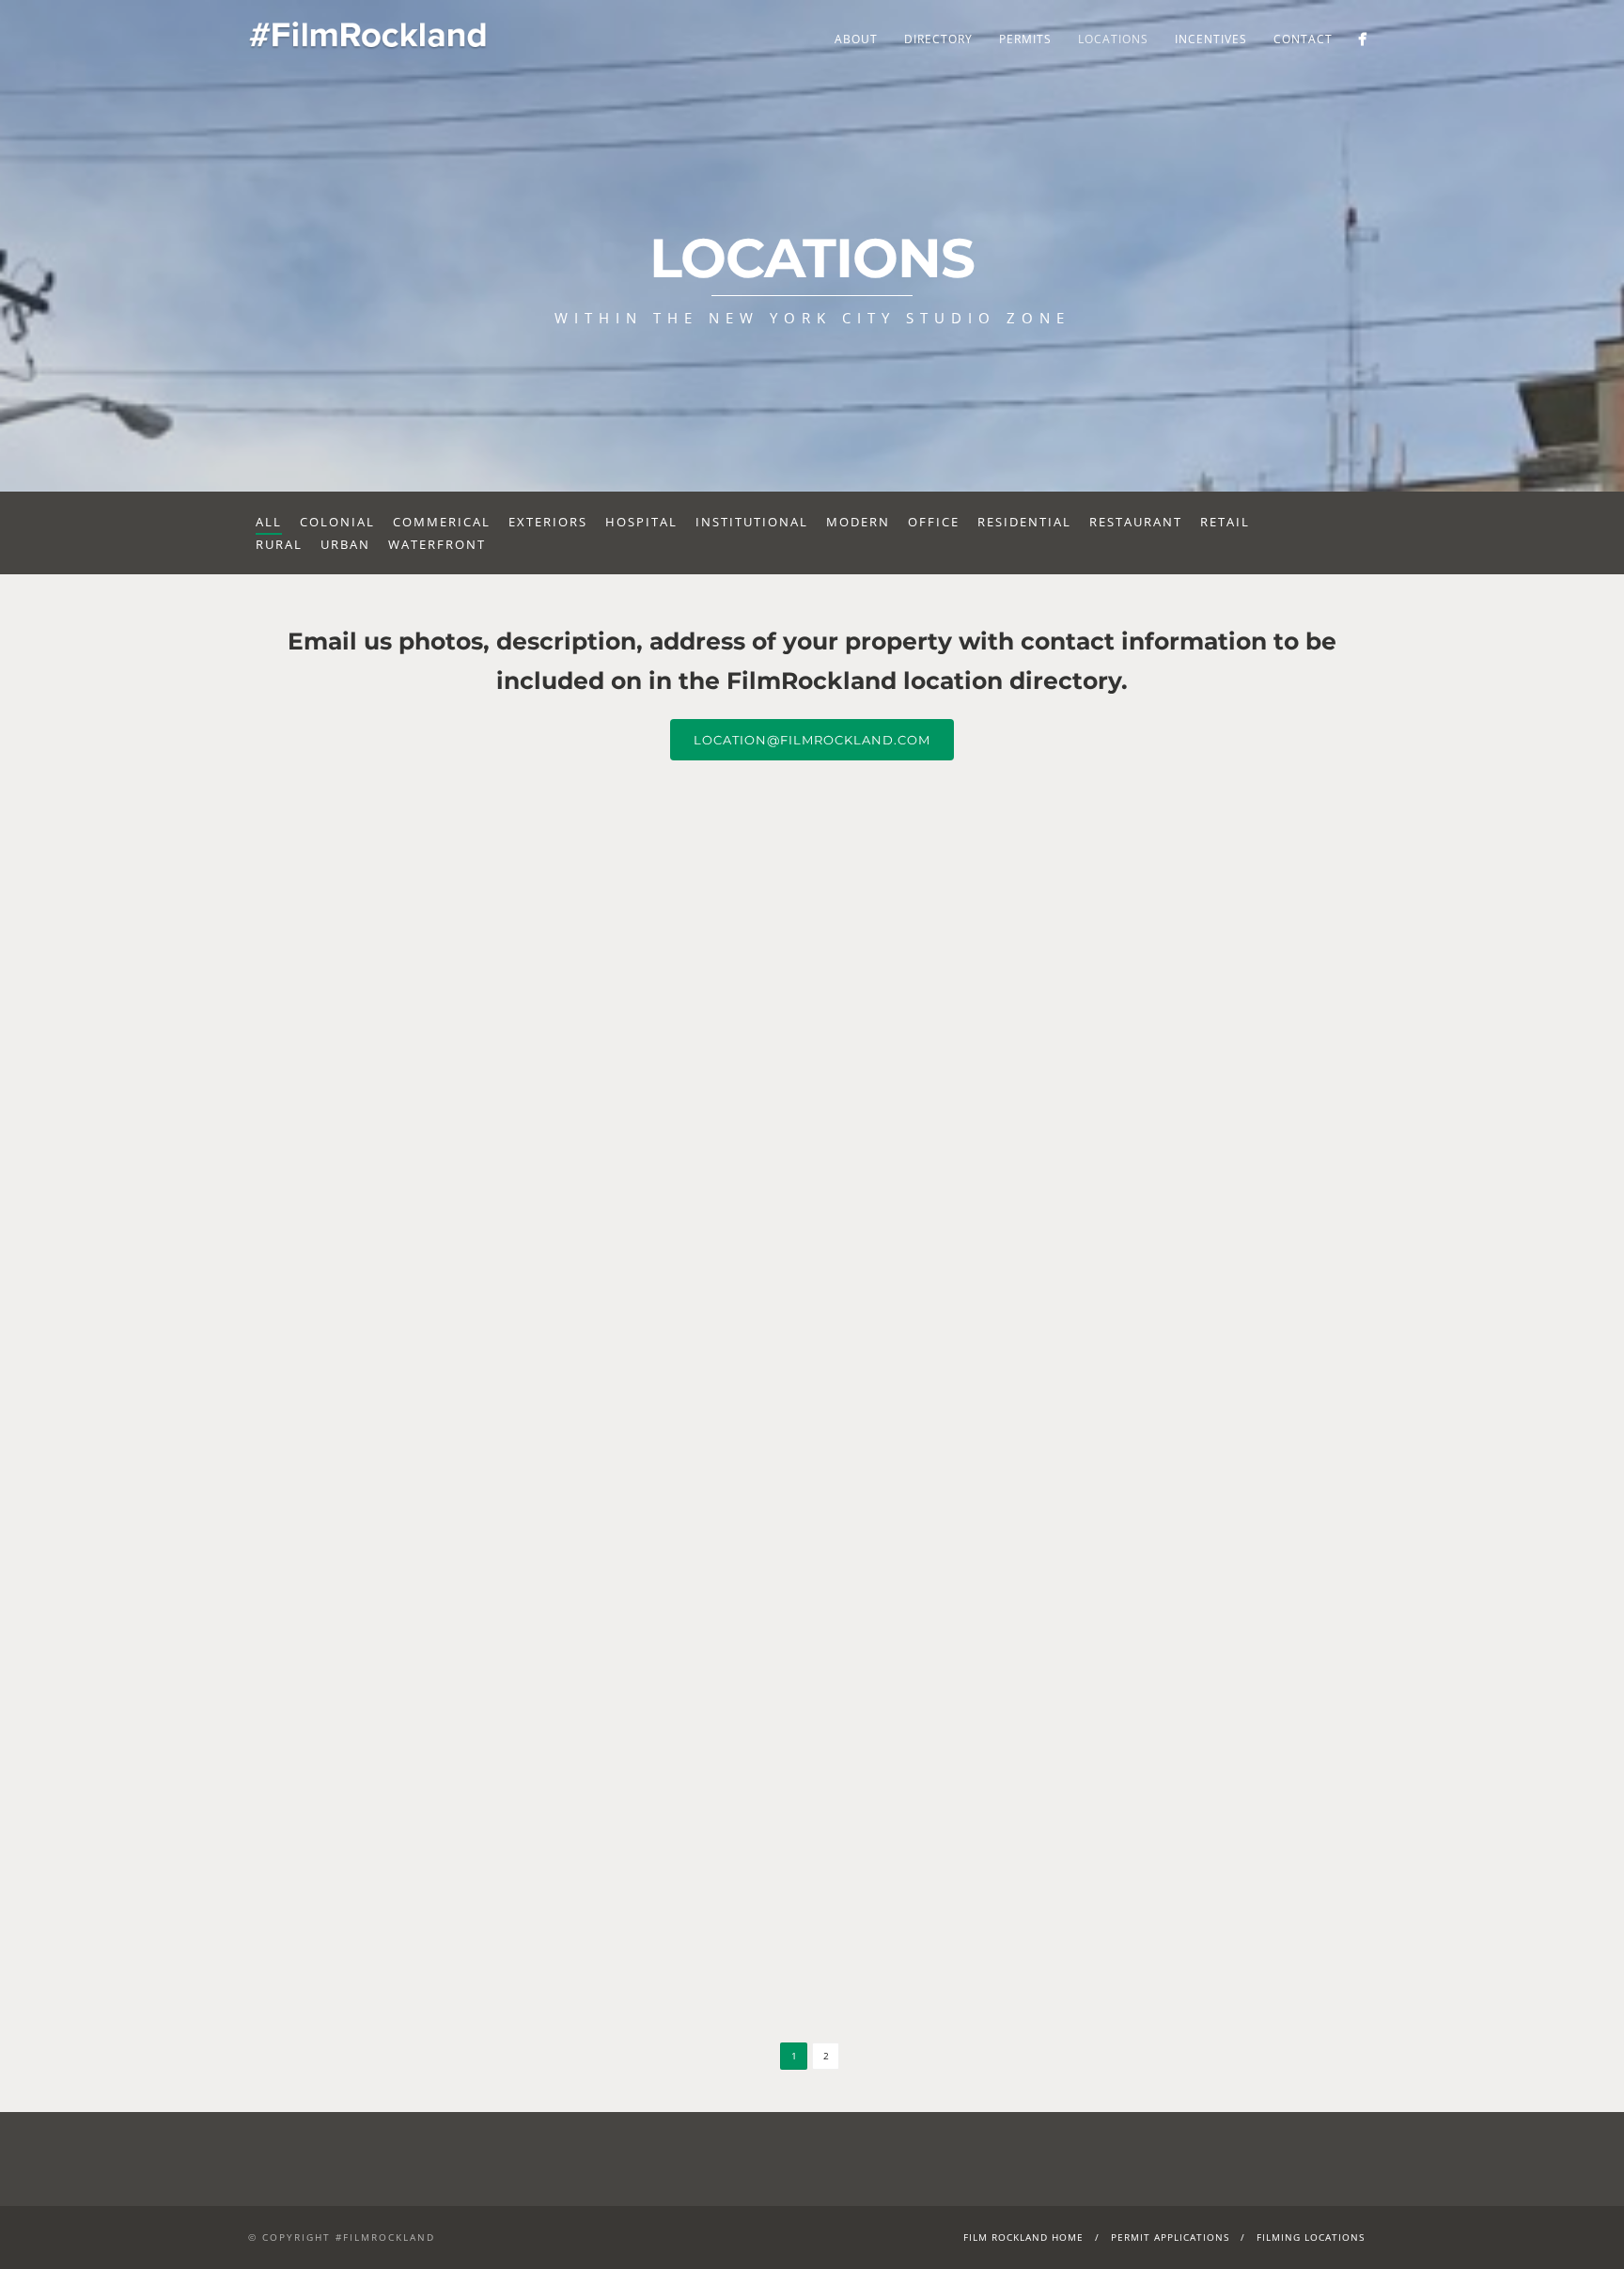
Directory (938, 39)
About (856, 39)
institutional (752, 522)
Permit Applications (1170, 2237)
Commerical (442, 522)
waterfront (437, 544)
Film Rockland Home (1023, 2237)
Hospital (641, 522)
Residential (1024, 522)
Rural (279, 544)
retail (1225, 522)
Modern (858, 522)
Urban (345, 544)
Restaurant (1136, 522)
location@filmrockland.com (812, 740)
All (269, 522)
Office (934, 522)
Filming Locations (1311, 2237)
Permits (1025, 39)
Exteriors (548, 522)
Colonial (337, 522)
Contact (1303, 39)
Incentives (1211, 39)
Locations (1113, 39)
